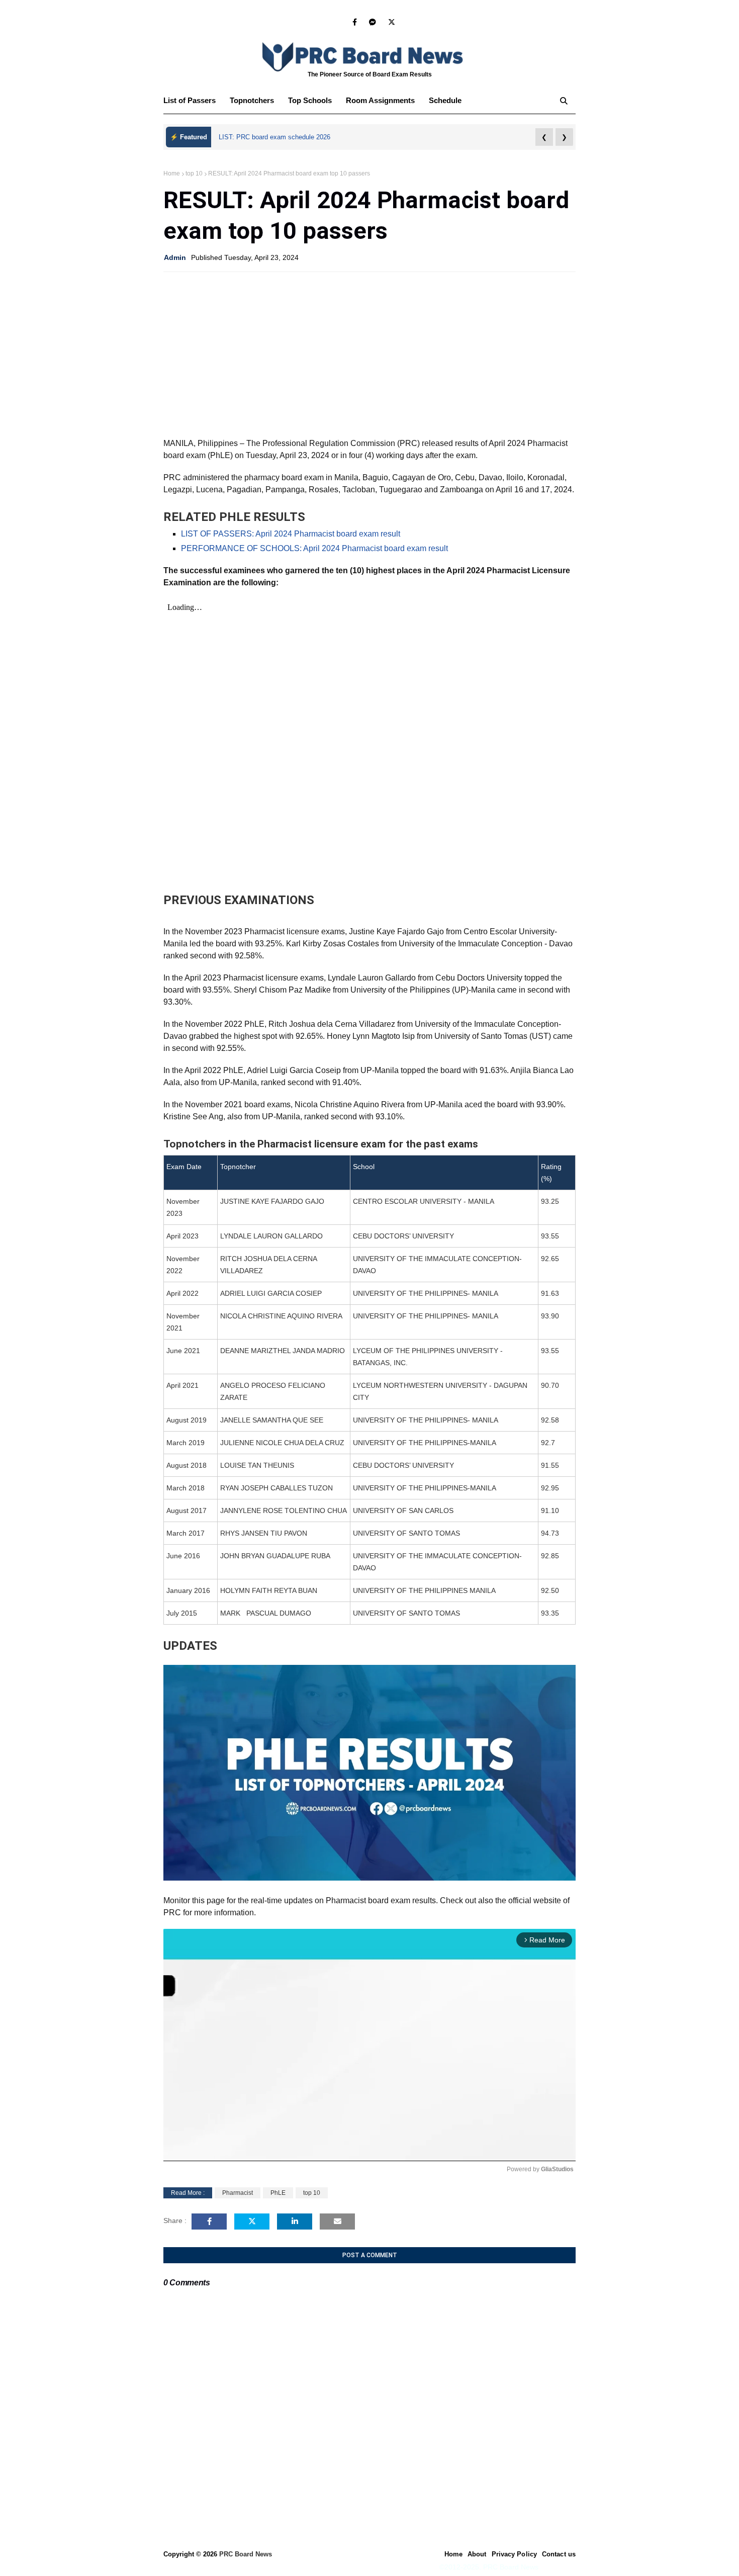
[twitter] (390, 22)
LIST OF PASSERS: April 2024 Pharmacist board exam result (291, 534)
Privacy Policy (514, 2554)
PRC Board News (246, 2554)
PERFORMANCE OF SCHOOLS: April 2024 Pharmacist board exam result (314, 548)
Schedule (445, 100)
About (477, 2554)
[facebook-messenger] (373, 22)
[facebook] (355, 22)
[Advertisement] (369, 352)
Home (172, 173)
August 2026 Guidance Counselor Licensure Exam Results (304, 137)
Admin (175, 257)
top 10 (194, 173)
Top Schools (310, 100)
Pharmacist (238, 2193)
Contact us (559, 2554)
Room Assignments (380, 100)
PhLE (278, 2193)
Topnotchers (252, 100)
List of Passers (190, 100)
